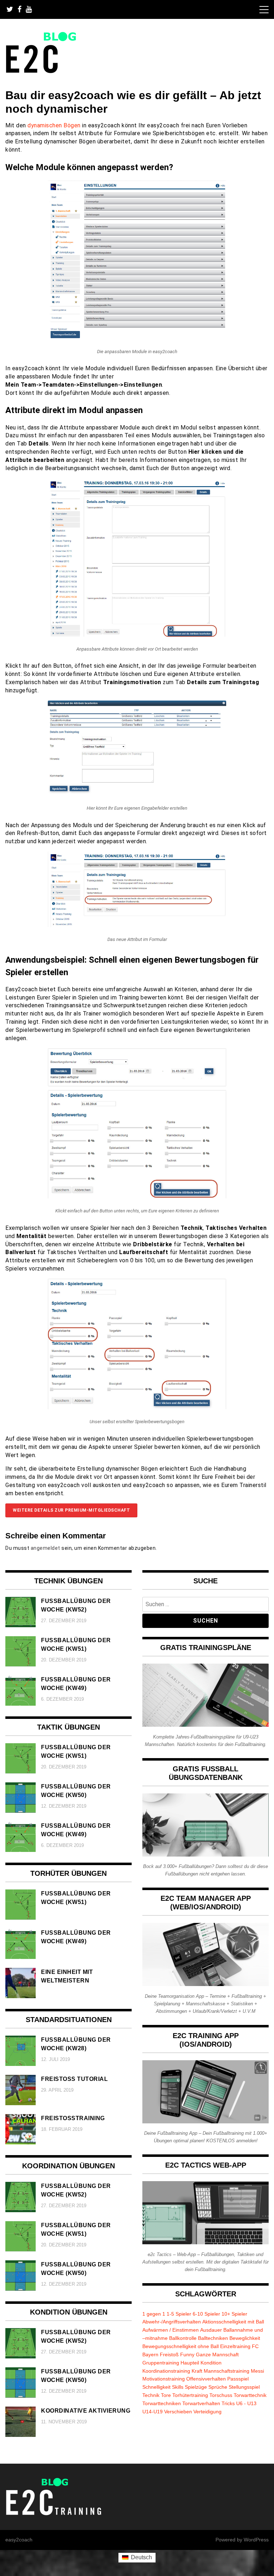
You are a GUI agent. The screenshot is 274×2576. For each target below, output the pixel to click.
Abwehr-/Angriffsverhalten (172, 2322)
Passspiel (238, 2379)
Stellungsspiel (244, 2387)
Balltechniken (213, 2338)
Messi (257, 2371)
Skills (178, 2387)
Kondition (211, 2363)
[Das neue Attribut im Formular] (137, 925)
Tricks (228, 2403)
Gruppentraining (161, 2363)
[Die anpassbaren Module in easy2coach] (137, 337)
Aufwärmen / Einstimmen (171, 2330)
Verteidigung (207, 2412)
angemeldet (45, 1548)
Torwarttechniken (162, 2403)
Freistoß (169, 2354)
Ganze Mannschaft (217, 2354)
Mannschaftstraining (227, 2371)
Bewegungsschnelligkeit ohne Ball (181, 2346)
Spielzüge (196, 2387)
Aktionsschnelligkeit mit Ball (233, 2322)
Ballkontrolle (183, 2338)
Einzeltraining (235, 2346)
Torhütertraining (190, 2395)
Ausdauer (211, 2330)
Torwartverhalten (201, 2403)
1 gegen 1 (154, 2314)
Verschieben (178, 2412)
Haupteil (190, 2363)
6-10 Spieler (206, 2314)
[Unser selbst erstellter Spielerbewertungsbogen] (137, 1407)
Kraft (197, 2371)
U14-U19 (153, 2412)
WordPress (256, 2540)
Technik (151, 2395)
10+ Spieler (234, 2314)
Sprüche (218, 2387)
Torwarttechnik (250, 2395)
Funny (187, 2354)
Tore (166, 2395)
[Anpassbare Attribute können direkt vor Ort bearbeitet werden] (137, 635)
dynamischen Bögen (54, 125)
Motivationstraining (164, 2379)
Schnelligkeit (156, 2387)
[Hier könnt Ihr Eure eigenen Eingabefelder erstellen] (137, 794)
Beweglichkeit (245, 2338)
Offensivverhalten (206, 2379)
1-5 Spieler (179, 2314)
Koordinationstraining (166, 2371)
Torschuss (221, 2395)
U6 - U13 (246, 2403)
